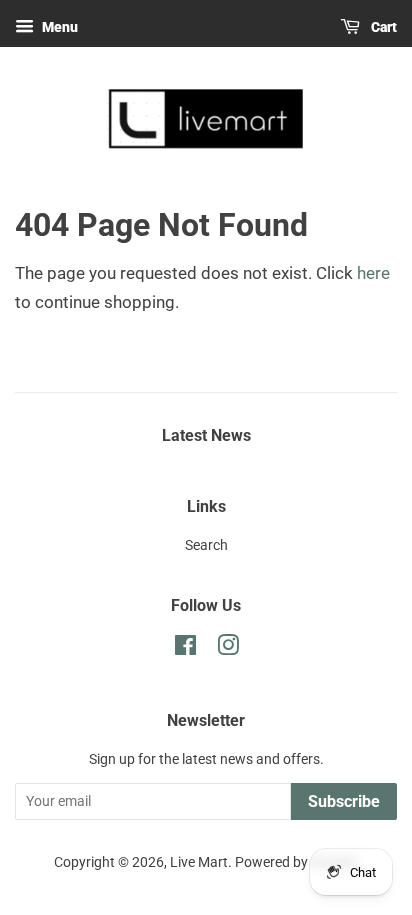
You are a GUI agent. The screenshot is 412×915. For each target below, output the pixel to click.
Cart (382, 27)
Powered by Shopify (296, 862)
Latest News (206, 435)
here (373, 273)
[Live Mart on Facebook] (185, 649)
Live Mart (199, 862)
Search (206, 545)
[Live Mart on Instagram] (228, 649)
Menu (58, 27)
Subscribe (344, 801)
